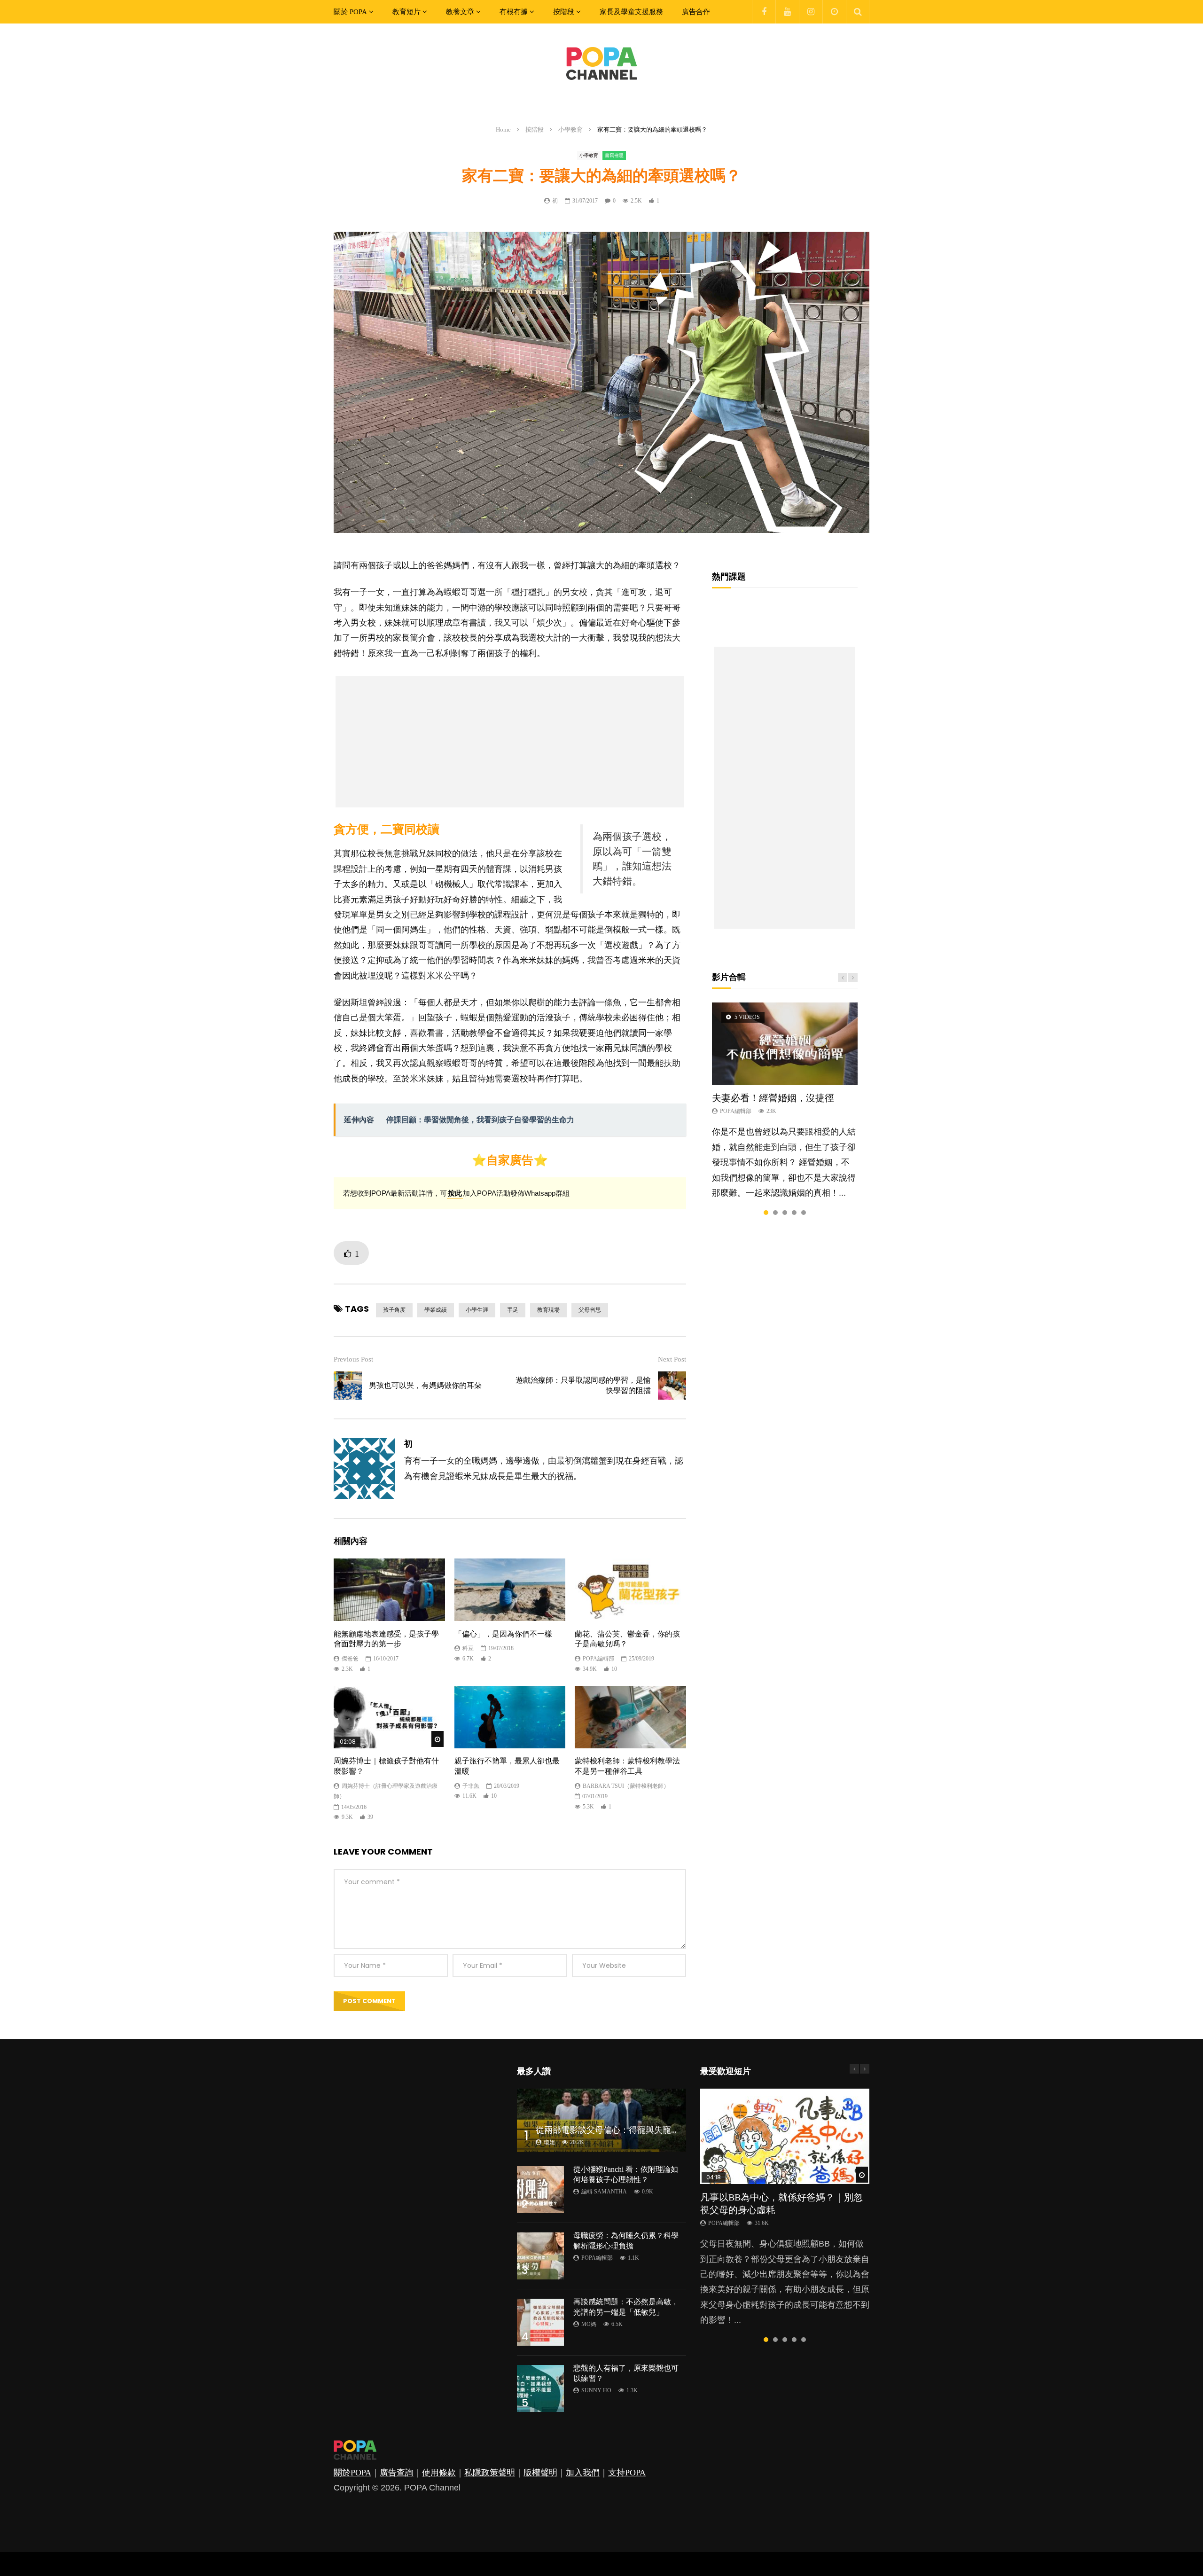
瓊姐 (549, 2142)
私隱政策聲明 (490, 2473)
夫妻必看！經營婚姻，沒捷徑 (773, 1098)
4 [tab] (794, 1213)
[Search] (858, 12)
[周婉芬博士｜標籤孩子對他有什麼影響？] (389, 1717)
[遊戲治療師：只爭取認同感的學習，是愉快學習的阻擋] (672, 1386)
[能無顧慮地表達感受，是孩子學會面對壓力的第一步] (389, 1590)
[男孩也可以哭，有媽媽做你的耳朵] (348, 1386)
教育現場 (548, 1310)
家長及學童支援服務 (631, 12)
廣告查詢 (397, 2473)
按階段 (564, 12)
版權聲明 (540, 2473)
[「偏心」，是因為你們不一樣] (510, 1590)
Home (503, 129)
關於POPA (352, 2473)
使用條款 (439, 2473)
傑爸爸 (350, 1659)
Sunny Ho (596, 2390)
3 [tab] (785, 1213)
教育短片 (406, 12)
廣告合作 (696, 12)
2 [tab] (775, 1213)
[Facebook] (764, 12)
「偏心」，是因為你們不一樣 (503, 1634)
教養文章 (460, 12)
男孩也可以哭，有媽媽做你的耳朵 (425, 1385)
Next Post (672, 1359)
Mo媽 (589, 2324)
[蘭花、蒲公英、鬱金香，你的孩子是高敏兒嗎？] (630, 1590)
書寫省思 (614, 155)
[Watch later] (834, 12)
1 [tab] (766, 1213)
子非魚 (471, 1786)
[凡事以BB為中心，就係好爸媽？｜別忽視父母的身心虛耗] (785, 2136)
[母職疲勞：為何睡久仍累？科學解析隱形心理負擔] (540, 2256)
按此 (455, 1193)
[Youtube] (787, 12)
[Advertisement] (510, 742)
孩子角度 (394, 1310)
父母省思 (590, 1310)
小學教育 (570, 129)
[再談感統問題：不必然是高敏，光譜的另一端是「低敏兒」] (540, 2322)
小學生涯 (477, 1310)
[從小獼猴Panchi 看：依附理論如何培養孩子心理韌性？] (540, 2190)
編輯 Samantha (604, 2192)
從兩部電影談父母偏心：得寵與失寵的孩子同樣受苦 (633, 2130)
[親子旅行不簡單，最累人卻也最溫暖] (510, 1717)
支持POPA (627, 2473)
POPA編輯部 (598, 1659)
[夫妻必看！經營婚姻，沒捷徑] (785, 1043)
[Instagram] (811, 12)
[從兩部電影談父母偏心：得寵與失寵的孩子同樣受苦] (601, 2120)
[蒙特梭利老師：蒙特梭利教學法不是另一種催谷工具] (630, 1717)
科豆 (468, 1648)
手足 (513, 1310)
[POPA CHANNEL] (601, 63)
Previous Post (353, 1359)
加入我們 (583, 2473)
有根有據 (514, 12)
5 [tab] (804, 1213)
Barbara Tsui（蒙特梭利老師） (626, 1786)
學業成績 (436, 1310)
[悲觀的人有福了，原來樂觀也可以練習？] (540, 2388)
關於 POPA (350, 12)
